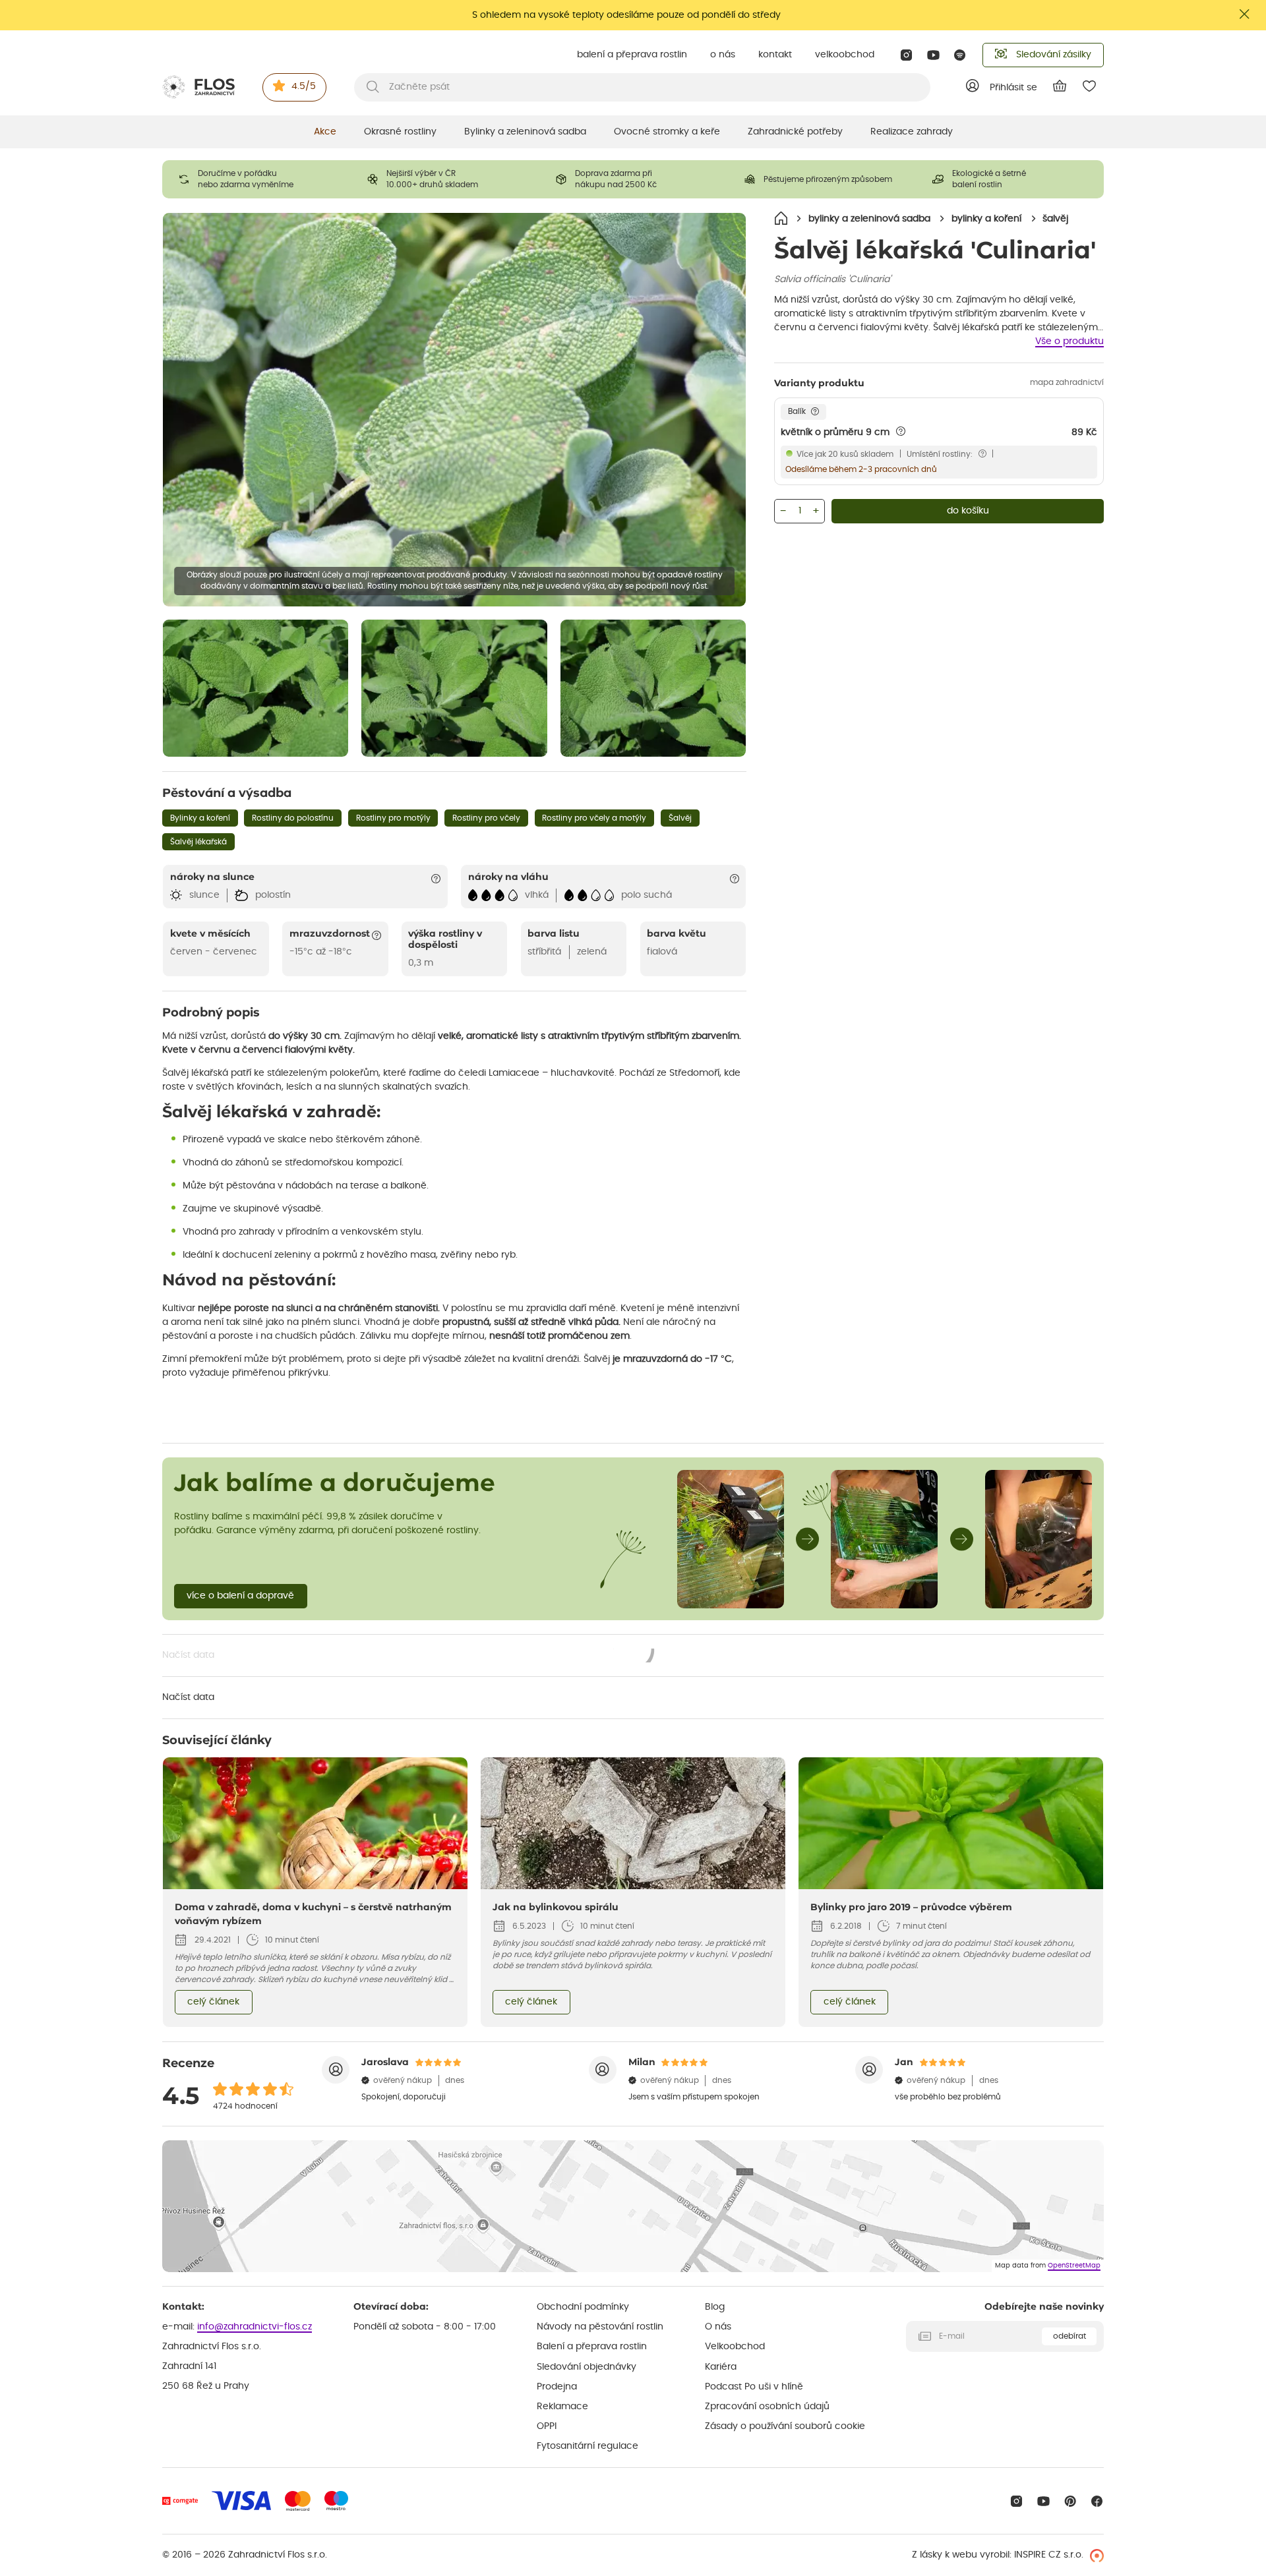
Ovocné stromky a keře (667, 132)
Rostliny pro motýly (393, 818)
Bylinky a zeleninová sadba (525, 132)
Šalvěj (680, 818)
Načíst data (409, 1656)
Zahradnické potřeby (795, 132)
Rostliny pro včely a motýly (594, 818)
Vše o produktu (1070, 341)
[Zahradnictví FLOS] (198, 87)
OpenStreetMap (1074, 2266)
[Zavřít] (1245, 14)
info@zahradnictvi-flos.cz (255, 2327)
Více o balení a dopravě (240, 1596)
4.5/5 (304, 86)
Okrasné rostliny (400, 132)
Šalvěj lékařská (198, 842)
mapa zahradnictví (1067, 382)
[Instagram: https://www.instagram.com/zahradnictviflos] (906, 55)
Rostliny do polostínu (293, 818)
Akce (325, 132)
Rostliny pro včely (486, 818)
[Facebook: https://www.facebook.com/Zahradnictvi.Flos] (1097, 2501)
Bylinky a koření (200, 818)
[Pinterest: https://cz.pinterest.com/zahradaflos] (1070, 2501)
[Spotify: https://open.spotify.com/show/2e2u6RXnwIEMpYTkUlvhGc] (960, 55)
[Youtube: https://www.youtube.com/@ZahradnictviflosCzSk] (933, 55)
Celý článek (213, 2002)
